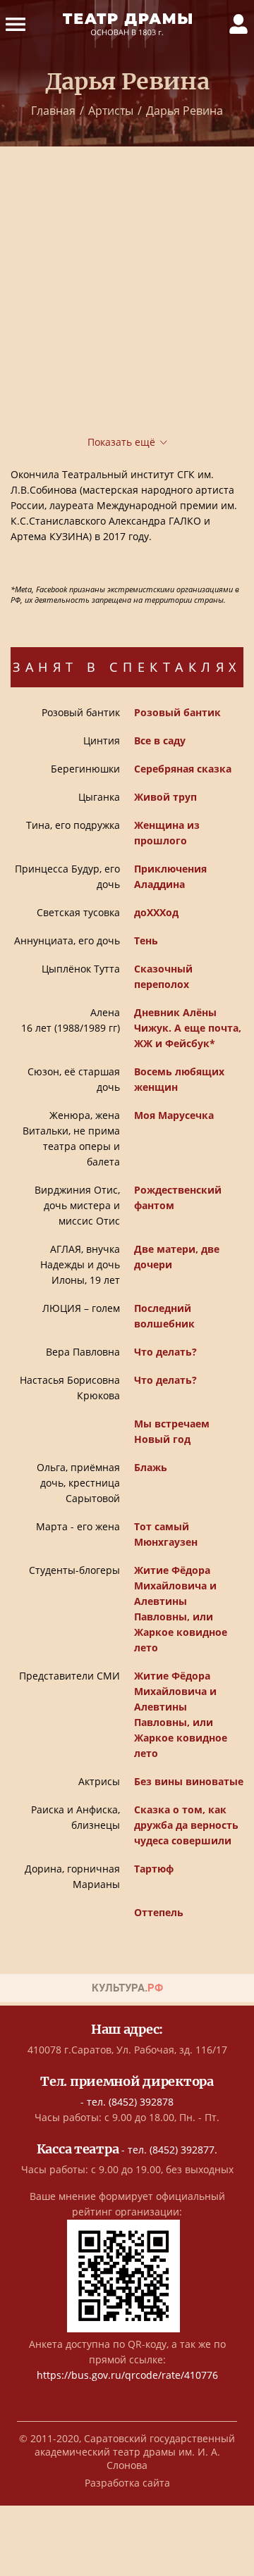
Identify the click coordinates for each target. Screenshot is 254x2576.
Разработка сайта (127, 2483)
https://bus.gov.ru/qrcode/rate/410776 (127, 2375)
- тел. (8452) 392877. (127, 2150)
